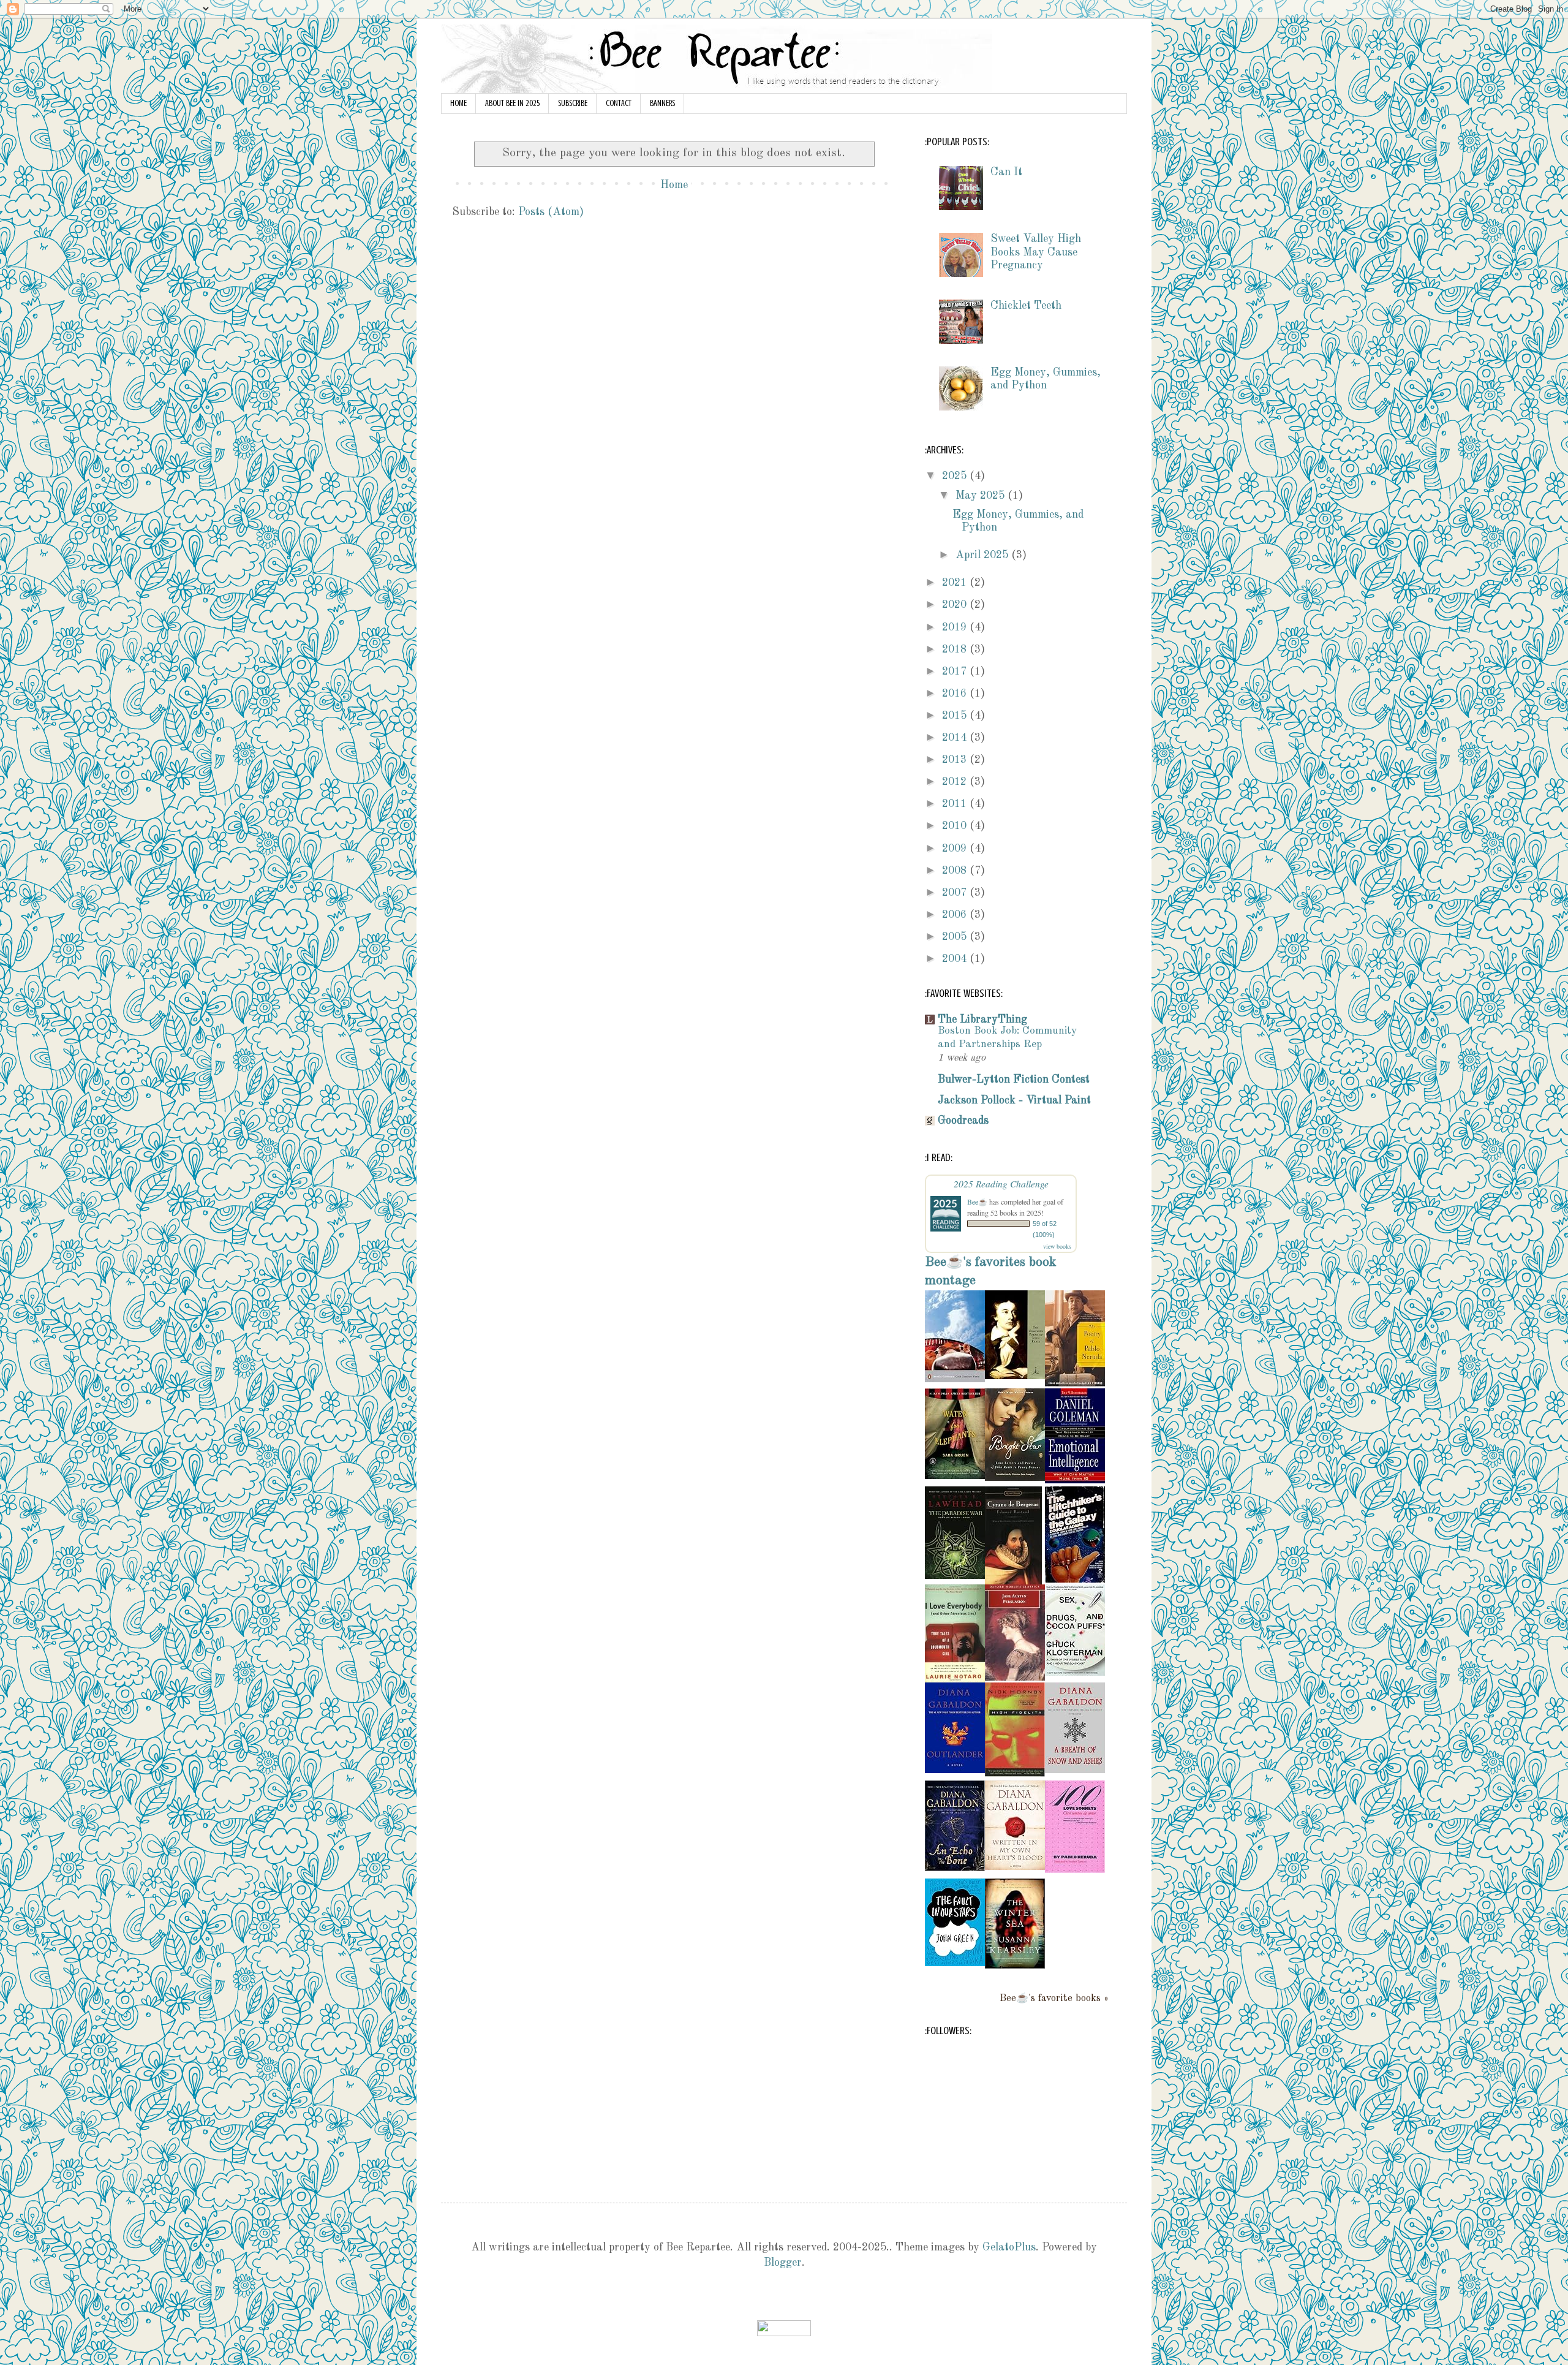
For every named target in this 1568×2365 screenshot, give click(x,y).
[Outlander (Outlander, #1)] (955, 1770)
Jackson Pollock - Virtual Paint (1014, 1100)
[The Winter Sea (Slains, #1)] (1015, 1966)
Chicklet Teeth (1026, 306)
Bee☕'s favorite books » (1054, 1999)
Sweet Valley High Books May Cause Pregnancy (1036, 252)
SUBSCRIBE (573, 103)
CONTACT (619, 103)
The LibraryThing (982, 1020)
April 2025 (983, 555)
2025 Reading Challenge (1001, 1183)
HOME (458, 103)
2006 (956, 915)
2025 (956, 476)
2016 (956, 694)
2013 (956, 760)
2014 (956, 738)
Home (674, 185)
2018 (956, 649)
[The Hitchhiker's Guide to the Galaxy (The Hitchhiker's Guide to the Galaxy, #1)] (1075, 1580)
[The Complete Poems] (1015, 1376)
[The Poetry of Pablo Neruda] (1075, 1383)
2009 (956, 849)
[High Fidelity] (1015, 1774)
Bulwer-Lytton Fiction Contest (1014, 1080)
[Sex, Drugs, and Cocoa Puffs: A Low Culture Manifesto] (1075, 1673)
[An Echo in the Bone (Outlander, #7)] (955, 1868)
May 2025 (982, 496)
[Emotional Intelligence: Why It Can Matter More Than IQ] (1075, 1480)
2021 (956, 583)
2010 (956, 826)
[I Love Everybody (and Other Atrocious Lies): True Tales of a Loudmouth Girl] (955, 1679)
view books (1057, 1246)
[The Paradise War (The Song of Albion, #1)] (955, 1576)
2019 (956, 627)
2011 (956, 804)
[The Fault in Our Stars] (955, 1963)
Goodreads (963, 1121)
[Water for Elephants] (955, 1476)
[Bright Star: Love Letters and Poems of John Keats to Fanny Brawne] (1015, 1478)
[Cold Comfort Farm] (955, 1379)
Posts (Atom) (551, 212)
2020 (956, 605)
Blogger (783, 2263)
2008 (956, 871)
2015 (956, 716)
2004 (956, 959)
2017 (956, 672)
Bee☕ (977, 1201)
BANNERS (662, 103)
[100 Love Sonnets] (1075, 1870)
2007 (956, 893)
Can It (1006, 172)
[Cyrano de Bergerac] (1013, 1581)
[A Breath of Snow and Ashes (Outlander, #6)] (1075, 1770)
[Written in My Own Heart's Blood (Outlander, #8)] (1015, 1867)
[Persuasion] (1015, 1678)
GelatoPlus (1009, 2247)
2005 (956, 937)
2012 (956, 782)
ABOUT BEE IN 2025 (512, 103)
